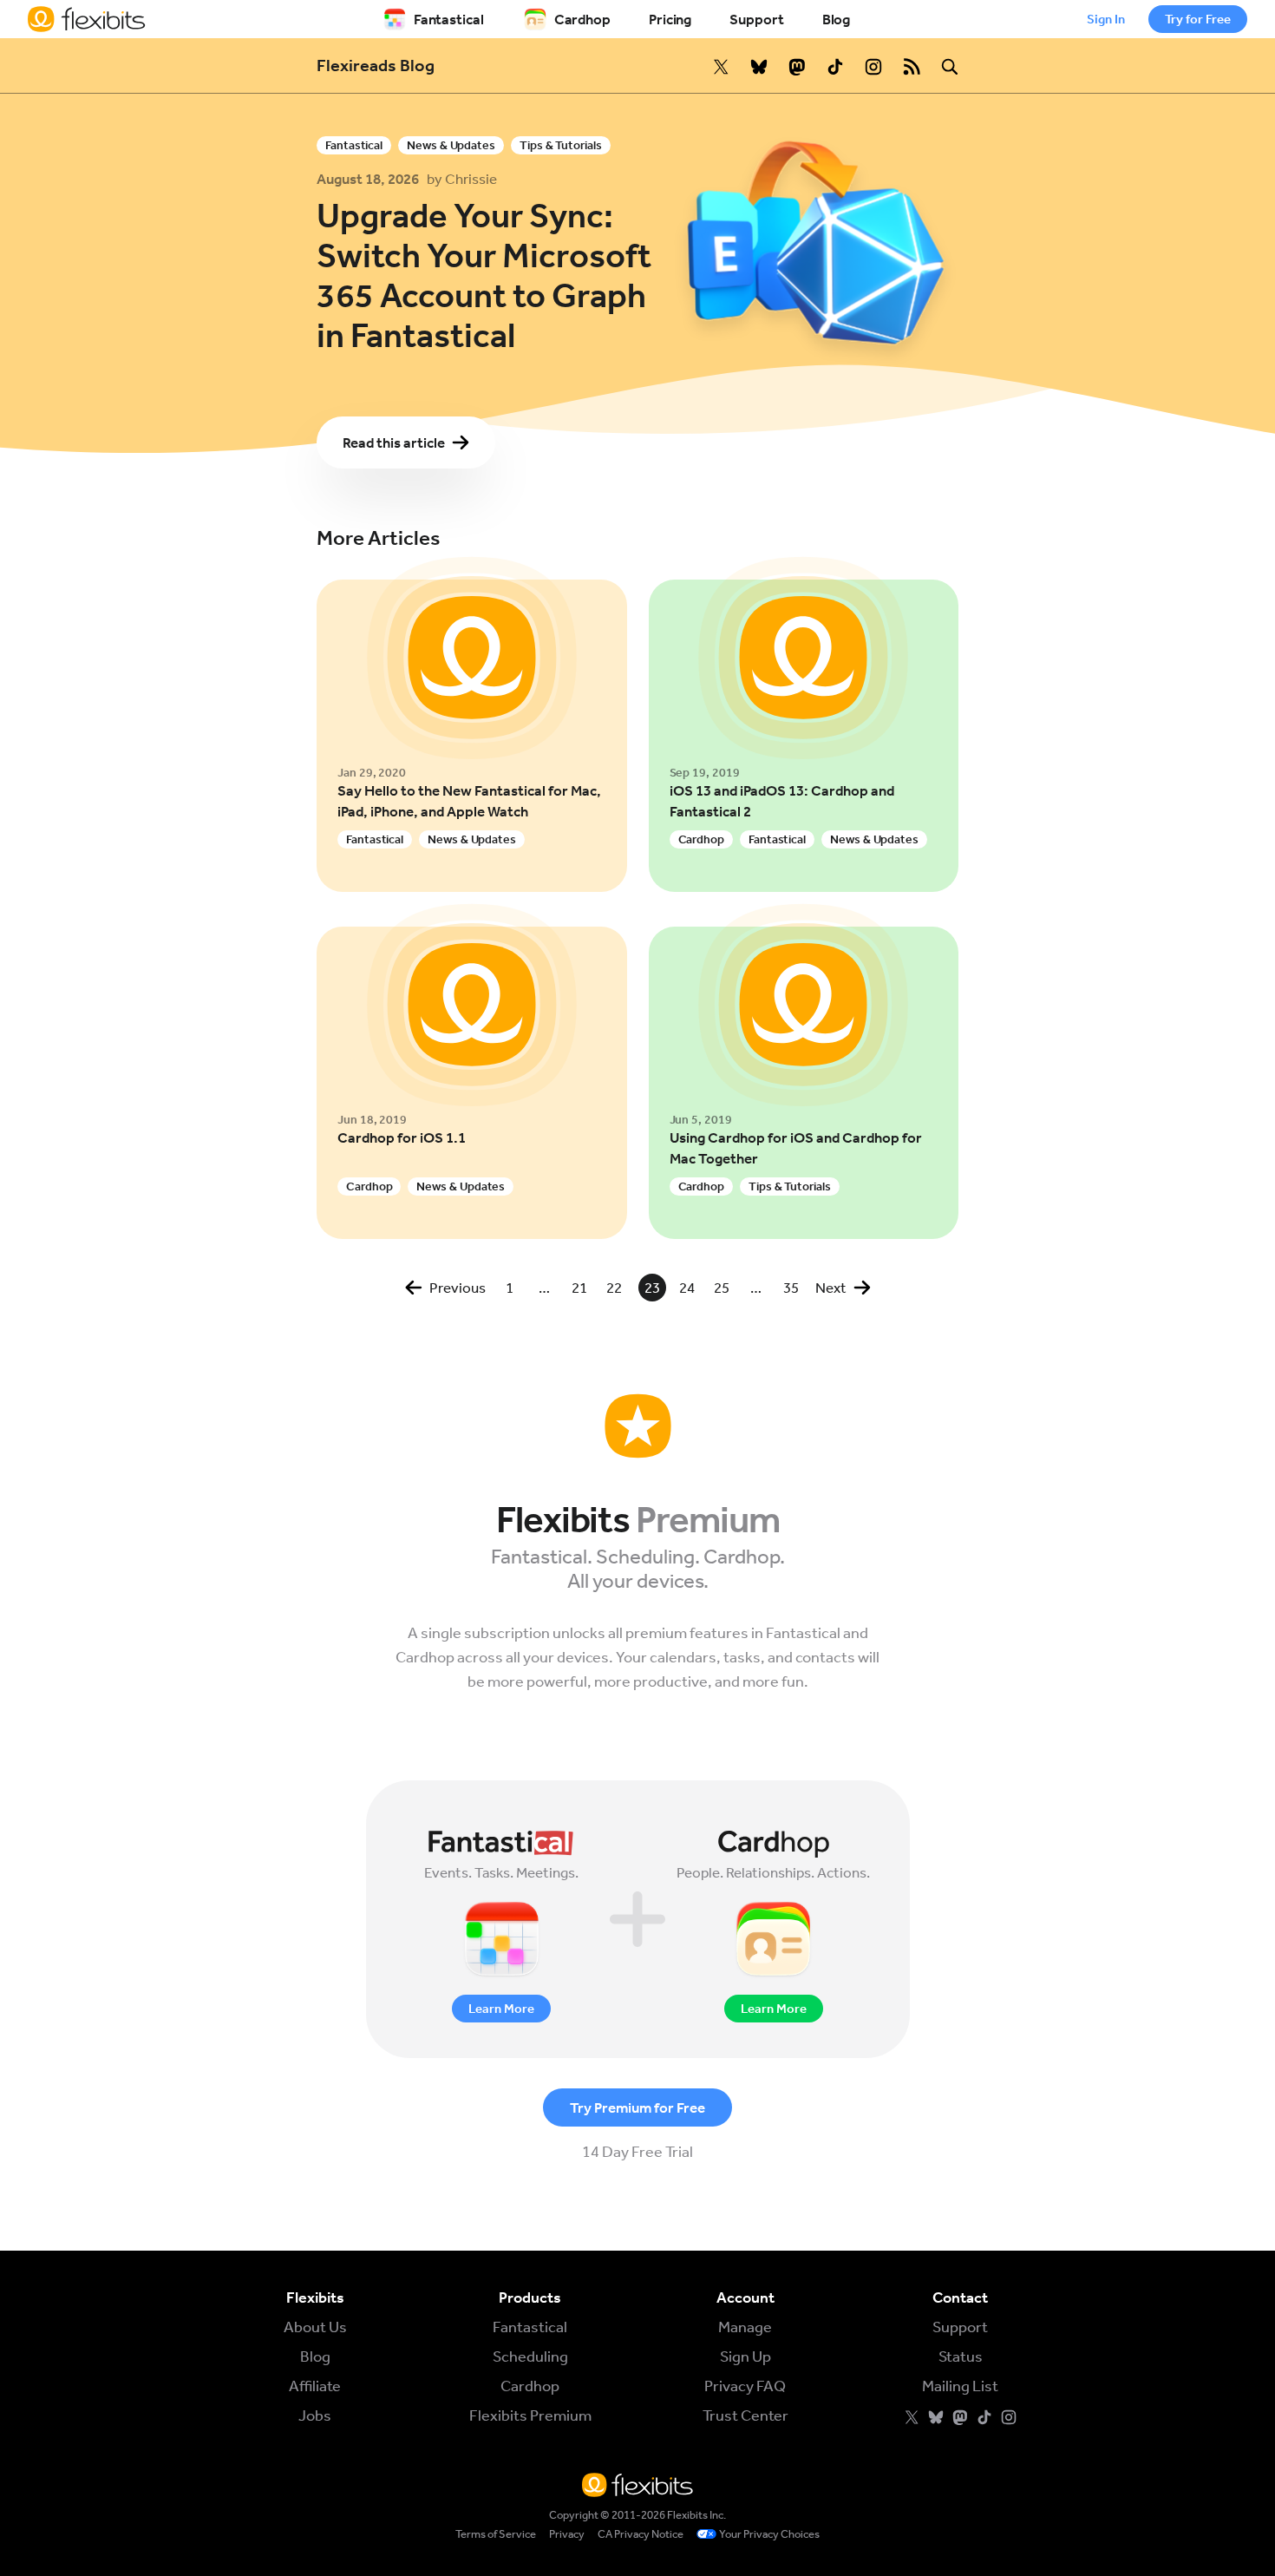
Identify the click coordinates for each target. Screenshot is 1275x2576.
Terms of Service (496, 2534)
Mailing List (960, 2386)
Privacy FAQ (745, 2386)
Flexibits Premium (530, 2415)
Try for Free (1198, 19)
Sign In (1106, 19)
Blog (837, 19)
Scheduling (530, 2356)
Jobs (315, 2415)
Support (756, 19)
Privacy (567, 2534)
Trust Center (745, 2415)
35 (791, 1288)
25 (722, 1288)
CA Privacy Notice (641, 2534)
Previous (458, 1288)
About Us (315, 2327)
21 (579, 1288)
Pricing (670, 19)
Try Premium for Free (637, 2107)
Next (831, 1288)
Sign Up (745, 2356)
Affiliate (315, 2386)
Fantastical (449, 19)
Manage (745, 2327)
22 (614, 1288)
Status (961, 2356)
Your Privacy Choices (769, 2534)
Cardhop (582, 19)
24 (687, 1288)
